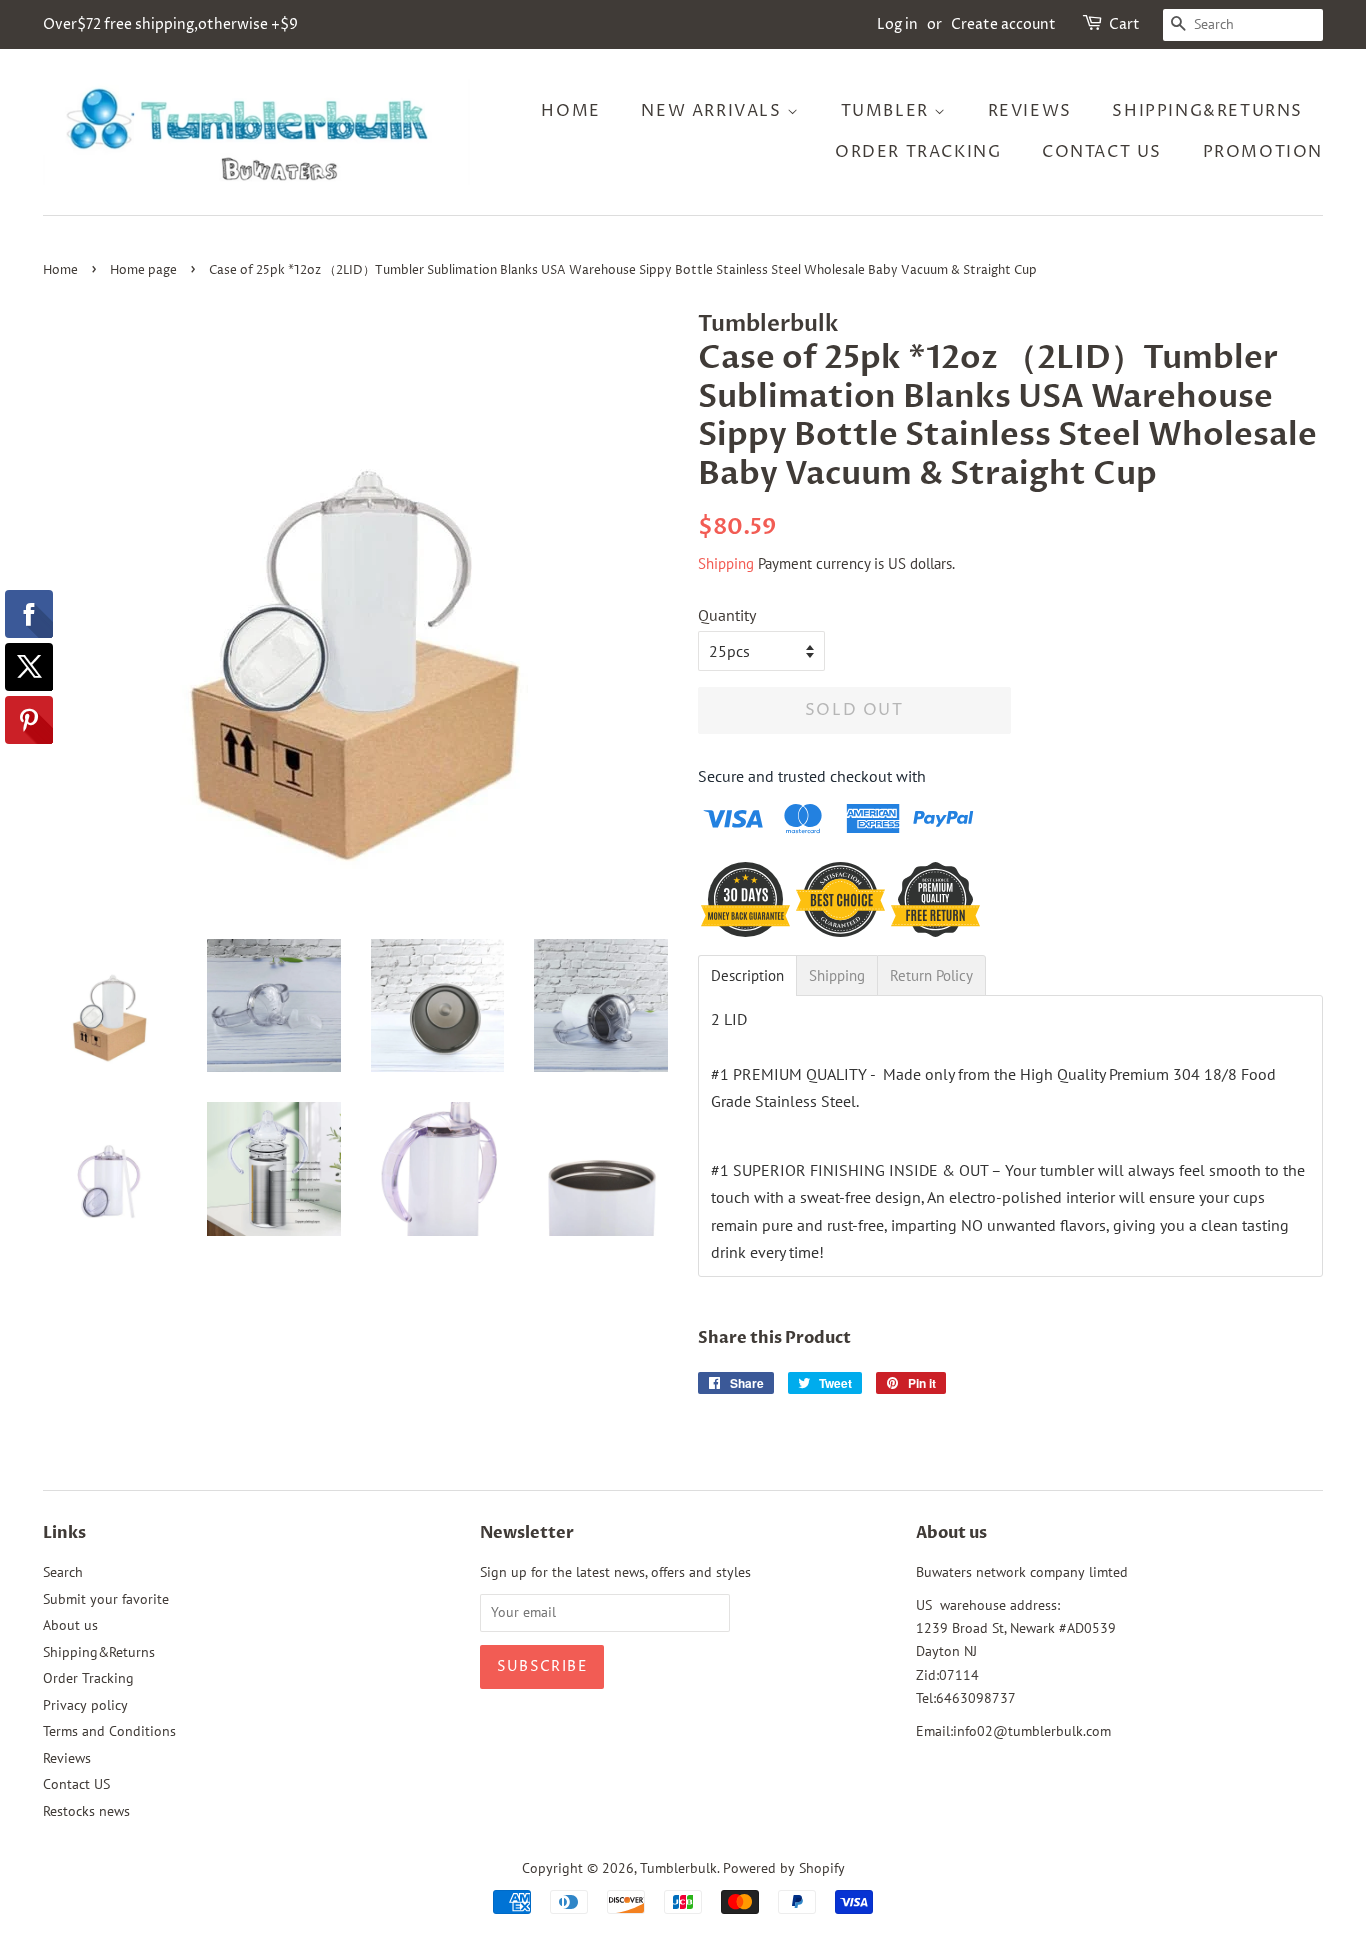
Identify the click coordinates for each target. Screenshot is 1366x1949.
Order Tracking (918, 152)
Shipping (726, 563)
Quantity (727, 615)
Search (63, 1572)
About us (70, 1625)
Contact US (1102, 152)
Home (570, 111)
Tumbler (888, 111)
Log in (897, 24)
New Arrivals (714, 111)
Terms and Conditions (109, 1731)
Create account (1003, 24)
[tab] (747, 975)
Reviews (1030, 111)
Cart (1124, 24)
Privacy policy (85, 1705)
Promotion (1263, 152)
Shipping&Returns (1207, 111)
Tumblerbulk (678, 1868)
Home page (143, 270)
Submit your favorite (106, 1599)
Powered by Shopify (784, 1868)
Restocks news (86, 1811)
